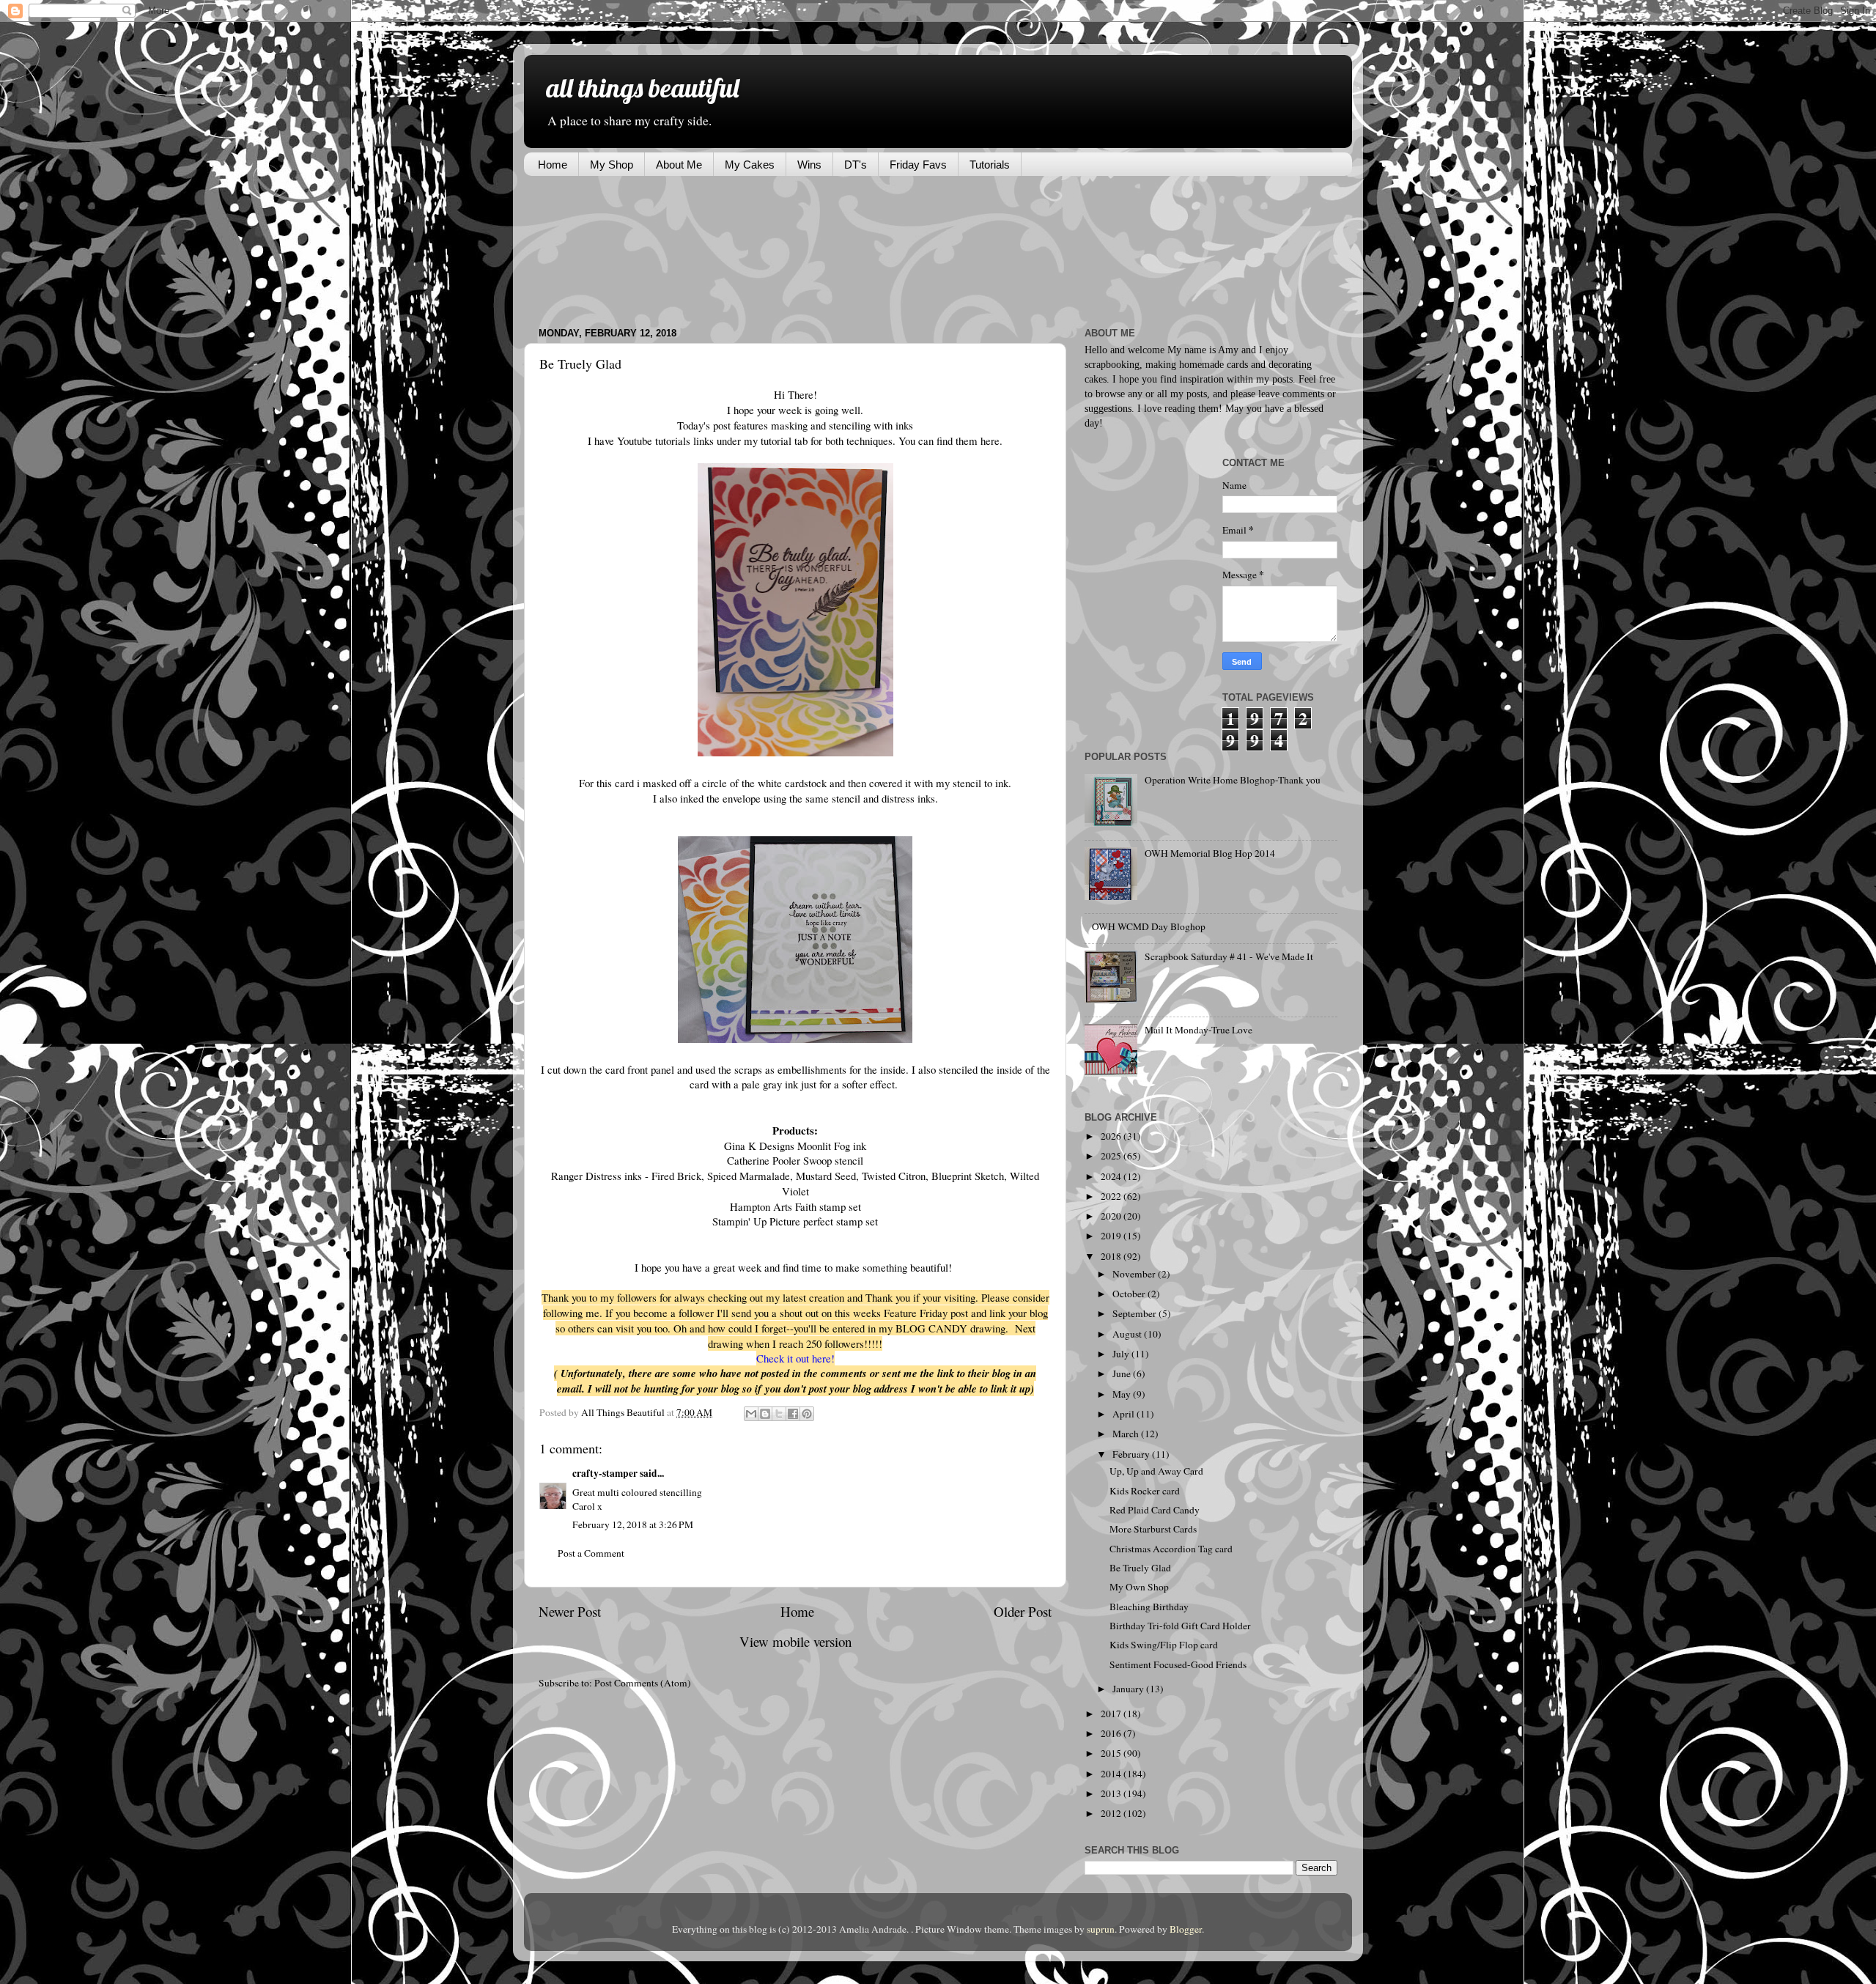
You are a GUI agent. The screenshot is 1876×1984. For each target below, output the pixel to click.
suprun (1101, 1929)
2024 (1112, 1176)
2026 (1112, 1136)
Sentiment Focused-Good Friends (1178, 1664)
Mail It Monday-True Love (1199, 1030)
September (1135, 1313)
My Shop (612, 165)
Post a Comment (591, 1553)
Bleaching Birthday (1149, 1607)
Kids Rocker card (1145, 1491)
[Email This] (751, 1414)
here (989, 440)
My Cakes (750, 165)
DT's (856, 165)
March (1127, 1434)
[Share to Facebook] (793, 1414)
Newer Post (570, 1611)
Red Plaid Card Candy (1155, 1510)
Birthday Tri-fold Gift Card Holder (1180, 1626)
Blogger (1186, 1929)
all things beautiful (642, 88)
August (1128, 1334)
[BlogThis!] (765, 1414)
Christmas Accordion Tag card (1171, 1549)
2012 (1112, 1813)
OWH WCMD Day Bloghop (1149, 926)
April (1125, 1414)
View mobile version (795, 1641)
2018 (1112, 1256)
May (1123, 1394)
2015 (1112, 1753)
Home (553, 165)
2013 (1112, 1793)
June (1123, 1373)
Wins (809, 165)
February (1132, 1454)
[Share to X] (779, 1414)
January (1129, 1689)
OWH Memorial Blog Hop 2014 (1210, 853)
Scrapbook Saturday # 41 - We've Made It (1229, 956)
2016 (1112, 1733)
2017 (1112, 1714)
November (1135, 1274)
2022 (1112, 1196)
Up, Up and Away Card (1156, 1471)
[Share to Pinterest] (807, 1414)
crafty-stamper (605, 1473)
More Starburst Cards (1153, 1529)
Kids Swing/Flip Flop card (1164, 1645)
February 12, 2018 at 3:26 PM (633, 1524)
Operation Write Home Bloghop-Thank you (1233, 780)
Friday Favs (918, 165)
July (1122, 1354)
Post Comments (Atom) (643, 1683)
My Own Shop (1139, 1587)
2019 (1112, 1236)
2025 (1112, 1156)
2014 (1112, 1774)
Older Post (1023, 1611)
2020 (1112, 1216)
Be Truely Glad (1140, 1568)
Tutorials (990, 165)
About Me (679, 165)
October (1130, 1294)
